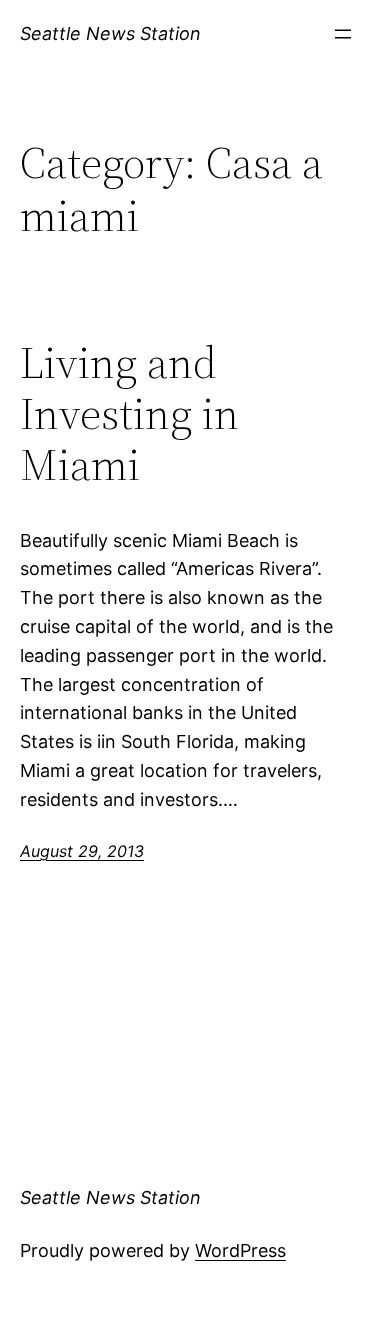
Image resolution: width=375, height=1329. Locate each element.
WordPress (240, 1250)
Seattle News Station (110, 33)
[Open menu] (343, 34)
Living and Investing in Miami (129, 414)
